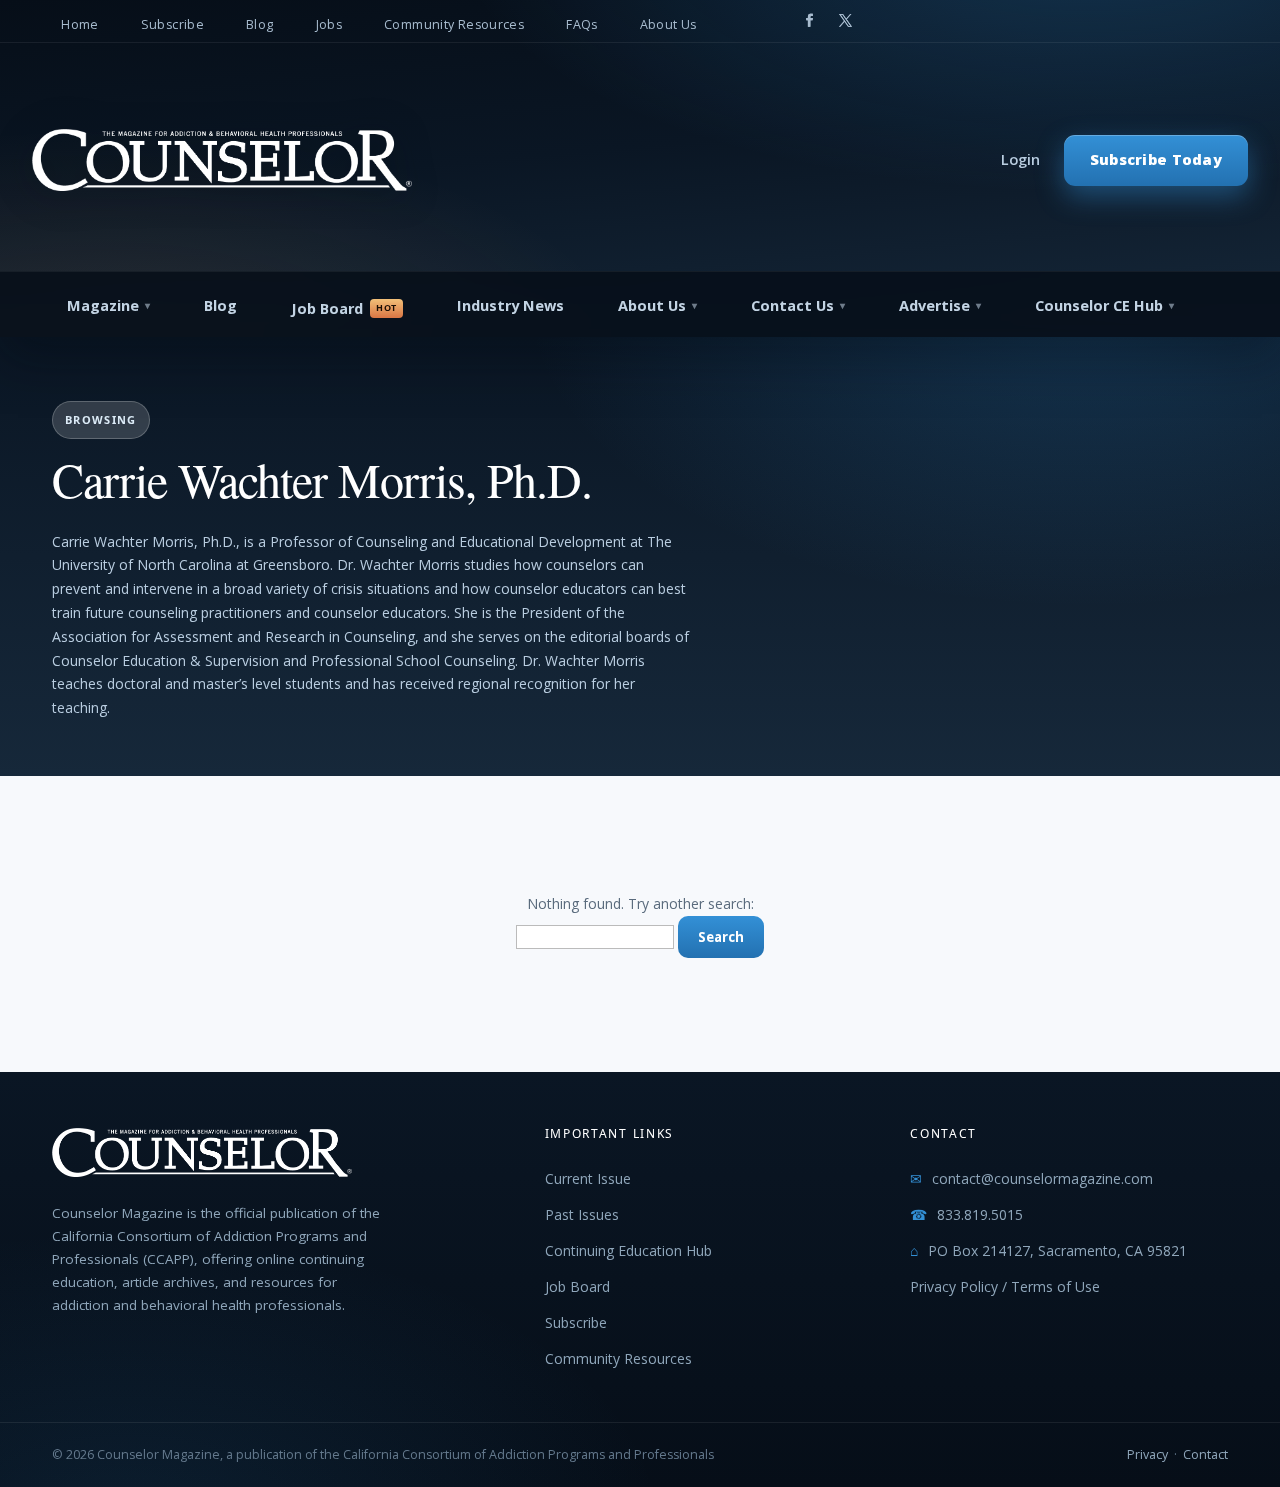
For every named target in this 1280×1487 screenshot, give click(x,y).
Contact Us (792, 305)
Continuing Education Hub (628, 1250)
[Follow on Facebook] (810, 21)
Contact (1205, 1454)
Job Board (327, 308)
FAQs (582, 24)
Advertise (934, 305)
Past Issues (582, 1214)
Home (80, 24)
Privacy (1147, 1454)
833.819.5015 (980, 1214)
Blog (260, 24)
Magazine (103, 305)
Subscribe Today (1156, 159)
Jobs (329, 24)
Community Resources (454, 24)
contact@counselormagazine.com (1042, 1178)
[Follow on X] (846, 21)
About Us (668, 24)
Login (1020, 159)
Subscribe (172, 24)
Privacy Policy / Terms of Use (1005, 1286)
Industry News (510, 305)
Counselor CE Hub (1099, 305)
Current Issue (588, 1178)
